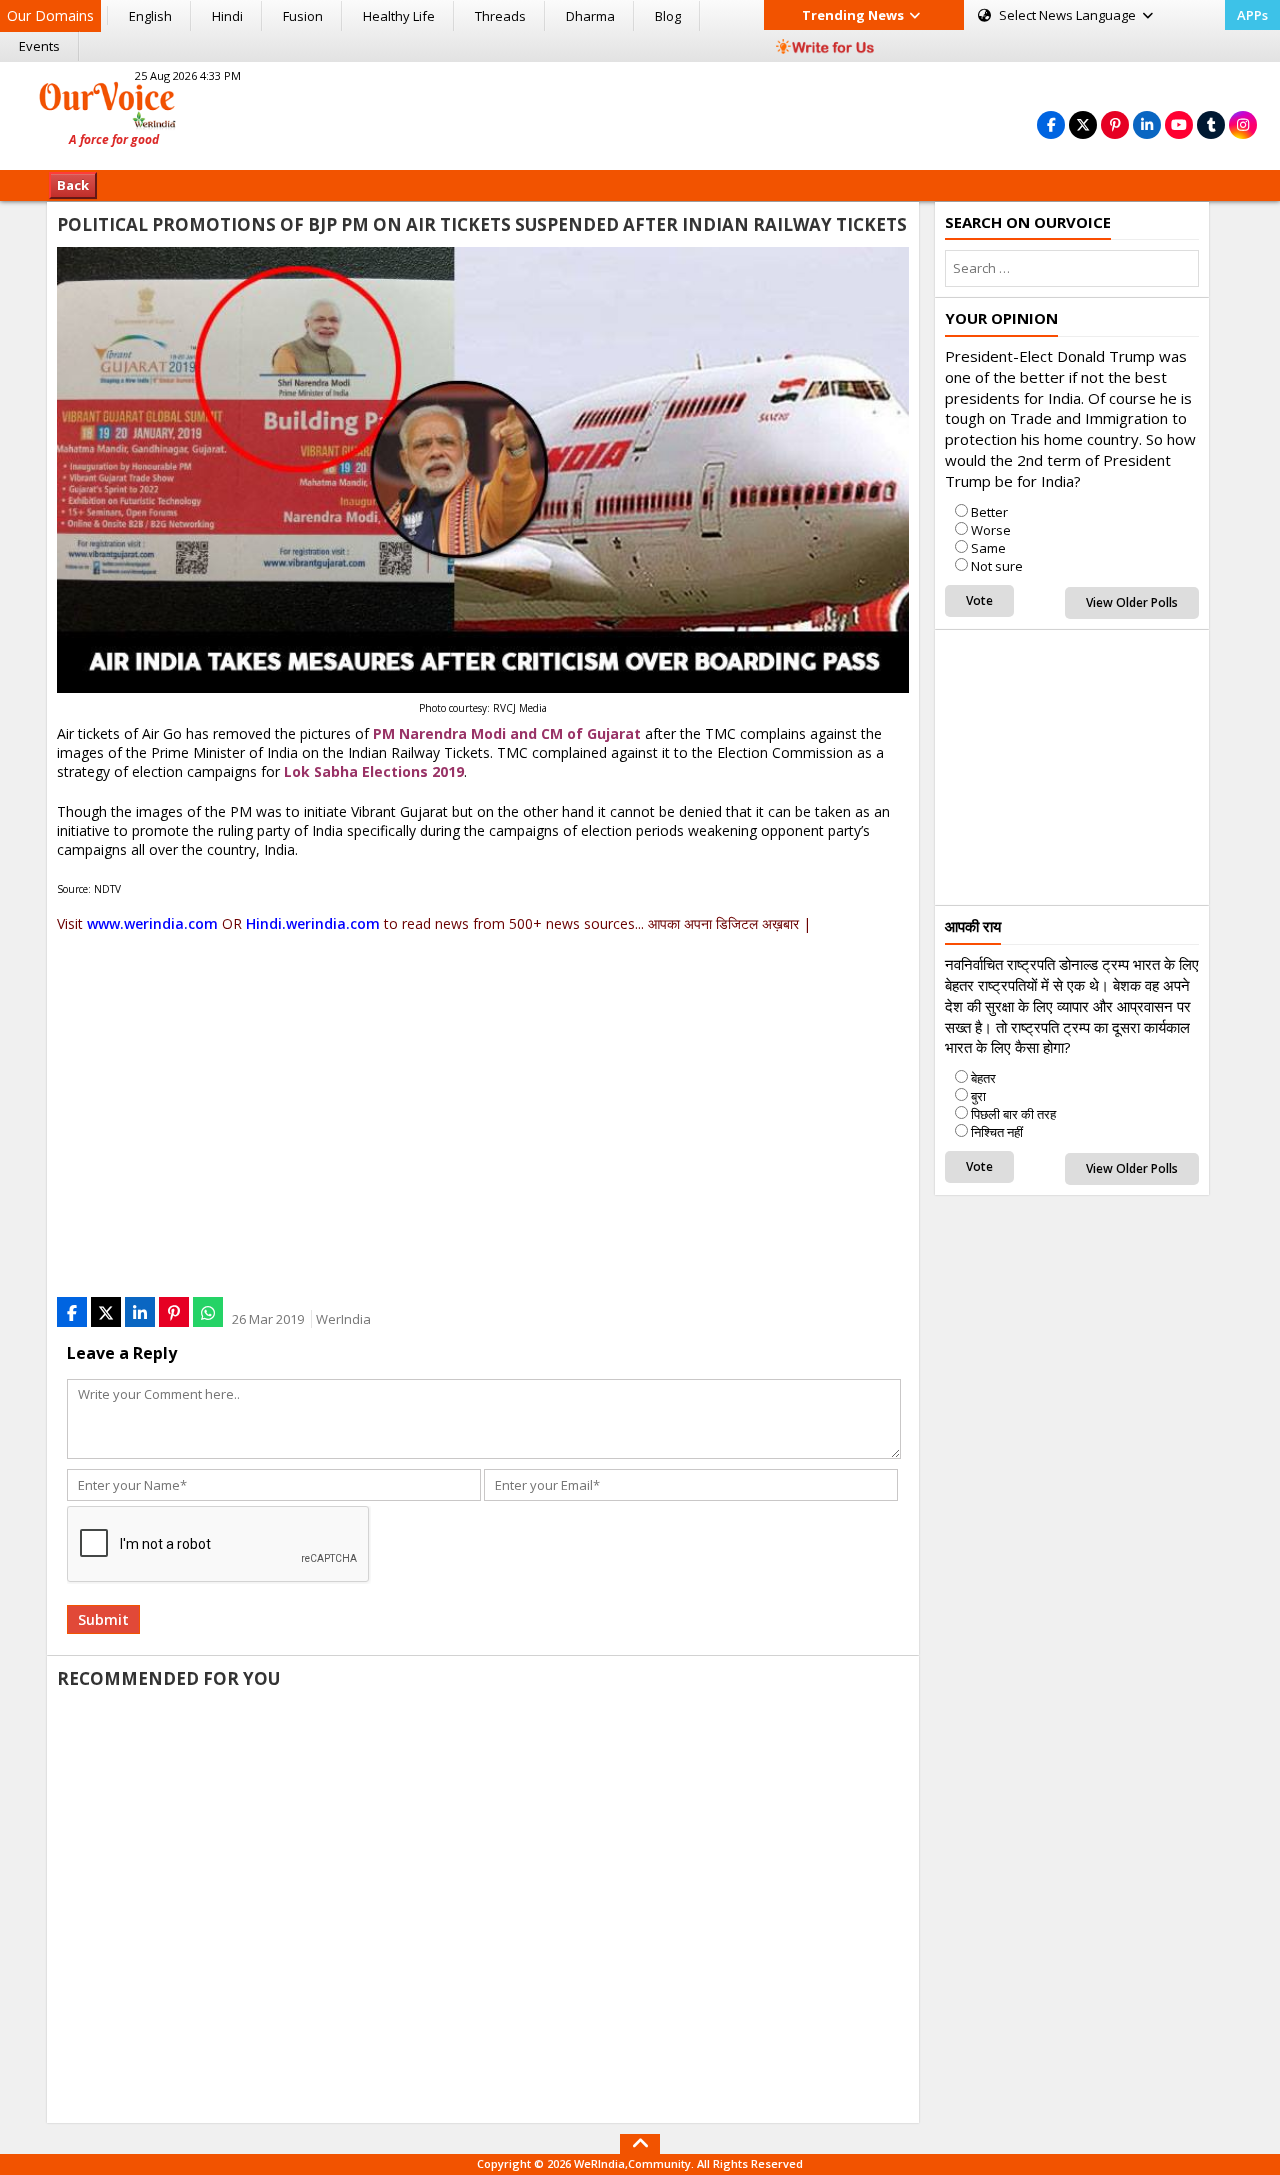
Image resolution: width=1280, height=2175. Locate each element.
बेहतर (983, 1078)
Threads (500, 16)
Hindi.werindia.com (313, 923)
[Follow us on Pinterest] (1115, 124)
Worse (991, 530)
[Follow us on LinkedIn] (1147, 124)
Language (1069, 15)
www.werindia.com (152, 923)
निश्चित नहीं (997, 1132)
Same (988, 548)
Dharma (590, 16)
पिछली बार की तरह (1013, 1114)
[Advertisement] (640, 113)
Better (989, 512)
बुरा (978, 1096)
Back (73, 185)
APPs (1252, 15)
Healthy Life (399, 16)
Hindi (227, 16)
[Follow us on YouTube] (1179, 124)
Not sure (997, 566)
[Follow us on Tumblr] (1211, 124)
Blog (668, 16)
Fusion (303, 16)
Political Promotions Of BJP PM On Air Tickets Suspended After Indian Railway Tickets (482, 224)
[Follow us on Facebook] (1051, 124)
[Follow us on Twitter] (1083, 124)
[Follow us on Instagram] (1243, 124)
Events (39, 46)
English (150, 16)
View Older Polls (1132, 602)
